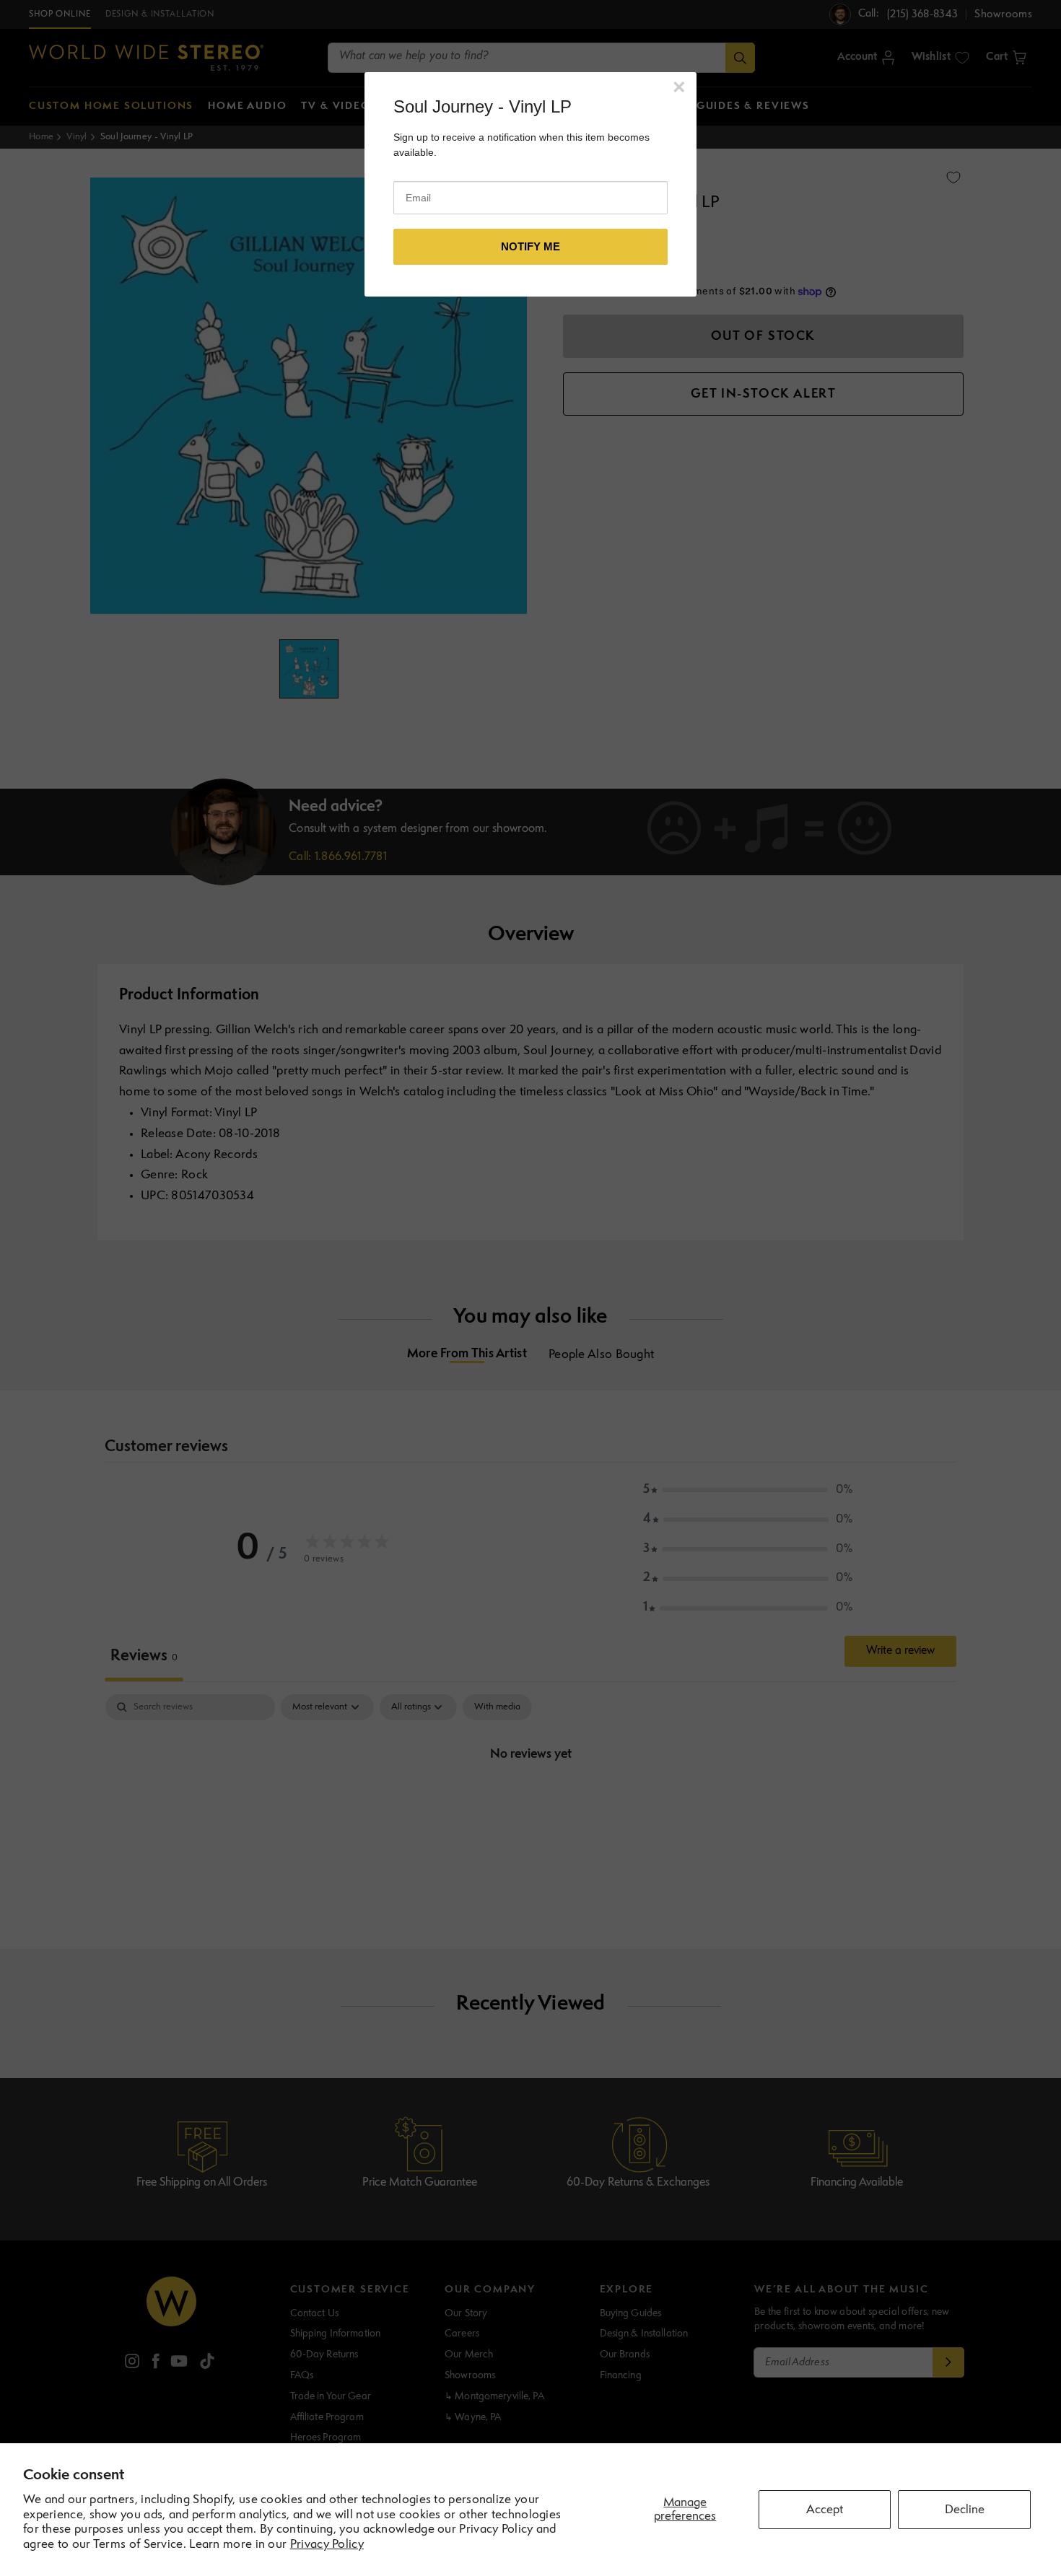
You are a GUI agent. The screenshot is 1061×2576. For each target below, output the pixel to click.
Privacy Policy (327, 2545)
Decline (965, 2510)
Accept (825, 2510)
